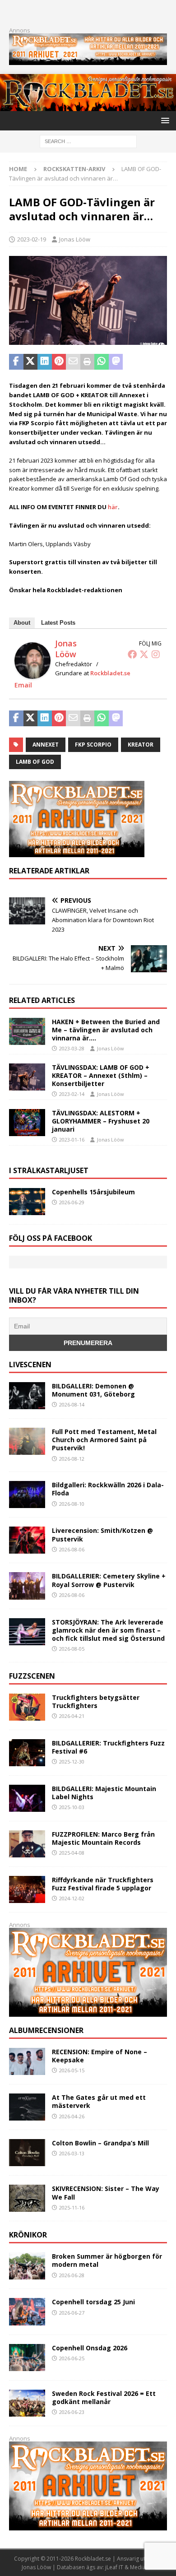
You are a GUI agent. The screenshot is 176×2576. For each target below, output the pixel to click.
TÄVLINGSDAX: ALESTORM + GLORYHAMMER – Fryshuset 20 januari (101, 1121)
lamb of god (35, 762)
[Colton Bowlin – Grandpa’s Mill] (27, 2153)
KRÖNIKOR (28, 2235)
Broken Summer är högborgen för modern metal (107, 2260)
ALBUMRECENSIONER (46, 2030)
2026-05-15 (72, 2070)
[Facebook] (132, 654)
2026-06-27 (72, 2313)
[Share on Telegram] (130, 362)
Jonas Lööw (75, 239)
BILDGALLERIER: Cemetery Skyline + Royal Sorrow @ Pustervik (109, 1580)
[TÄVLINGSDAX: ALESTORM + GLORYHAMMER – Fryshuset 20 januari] (27, 1123)
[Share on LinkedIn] (45, 362)
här (113, 507)
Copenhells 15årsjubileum (93, 1192)
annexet (46, 745)
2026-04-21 (72, 1716)
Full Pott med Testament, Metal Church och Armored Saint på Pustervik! (104, 1440)
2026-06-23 (72, 2412)
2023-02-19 (32, 239)
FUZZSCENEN (32, 1676)
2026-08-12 (72, 1459)
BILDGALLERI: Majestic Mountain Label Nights (104, 1793)
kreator (141, 745)
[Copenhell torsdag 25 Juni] (27, 2311)
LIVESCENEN (30, 1365)
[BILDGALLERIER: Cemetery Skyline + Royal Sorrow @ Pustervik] (27, 1586)
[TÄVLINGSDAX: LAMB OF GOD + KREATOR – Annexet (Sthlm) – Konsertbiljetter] (27, 1077)
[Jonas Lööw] (32, 674)
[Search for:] (88, 141)
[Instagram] (156, 654)
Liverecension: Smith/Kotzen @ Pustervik (102, 1534)
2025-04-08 (72, 1853)
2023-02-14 (72, 1094)
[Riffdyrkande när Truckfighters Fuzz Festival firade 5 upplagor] (27, 1889)
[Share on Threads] (158, 362)
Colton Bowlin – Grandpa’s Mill (100, 2143)
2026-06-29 (72, 1202)
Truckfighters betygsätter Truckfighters (96, 1701)
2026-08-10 (72, 1504)
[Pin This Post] (59, 362)
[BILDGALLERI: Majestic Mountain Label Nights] (27, 1798)
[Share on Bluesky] (144, 362)
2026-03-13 (72, 2153)
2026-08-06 (72, 1549)
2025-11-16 (72, 2207)
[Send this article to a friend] (73, 362)
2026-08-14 (72, 1404)
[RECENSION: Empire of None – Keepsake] (27, 2061)
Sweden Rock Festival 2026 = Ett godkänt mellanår (104, 2397)
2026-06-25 (72, 2358)
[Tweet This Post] (31, 362)
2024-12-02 (72, 1898)
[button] (164, 120)
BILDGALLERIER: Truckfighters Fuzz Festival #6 (108, 1747)
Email (23, 685)
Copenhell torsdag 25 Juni (93, 2302)
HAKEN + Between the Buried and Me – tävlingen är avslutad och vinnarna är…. (106, 1030)
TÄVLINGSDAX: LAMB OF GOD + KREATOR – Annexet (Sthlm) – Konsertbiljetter (101, 1075)
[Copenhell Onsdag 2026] (27, 2358)
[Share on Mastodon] (116, 362)
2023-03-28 (72, 1048)
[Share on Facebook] (16, 362)
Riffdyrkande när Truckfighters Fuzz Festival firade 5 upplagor (103, 1884)
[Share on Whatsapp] (102, 362)
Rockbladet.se (110, 673)
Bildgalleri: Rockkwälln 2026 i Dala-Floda (108, 1489)
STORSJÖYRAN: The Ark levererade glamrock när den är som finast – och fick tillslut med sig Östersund (108, 1630)
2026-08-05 (72, 1649)
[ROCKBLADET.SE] (88, 106)
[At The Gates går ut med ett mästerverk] (27, 2107)
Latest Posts (58, 623)
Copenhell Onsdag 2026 (90, 2348)
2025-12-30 (72, 1761)
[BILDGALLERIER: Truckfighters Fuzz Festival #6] (27, 1753)
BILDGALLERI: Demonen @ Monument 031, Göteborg (93, 1390)
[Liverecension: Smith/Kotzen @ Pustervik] (27, 1540)
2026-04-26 (72, 2116)
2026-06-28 (72, 2275)
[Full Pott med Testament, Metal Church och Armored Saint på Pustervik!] (27, 1441)
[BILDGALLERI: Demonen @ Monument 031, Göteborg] (27, 1396)
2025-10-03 (72, 1807)
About (22, 623)
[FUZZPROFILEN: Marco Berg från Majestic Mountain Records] (27, 1844)
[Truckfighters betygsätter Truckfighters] (27, 1707)
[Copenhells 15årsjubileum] (27, 1202)
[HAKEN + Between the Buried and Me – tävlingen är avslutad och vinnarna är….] (27, 1031)
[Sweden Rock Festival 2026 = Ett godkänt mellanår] (27, 2403)
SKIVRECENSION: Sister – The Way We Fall (106, 2193)
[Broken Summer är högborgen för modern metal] (27, 2266)
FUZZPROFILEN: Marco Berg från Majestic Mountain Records (103, 1838)
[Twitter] (144, 654)
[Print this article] (88, 362)
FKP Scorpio (93, 745)
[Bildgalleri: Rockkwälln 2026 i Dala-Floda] (27, 1495)
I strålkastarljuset (49, 1170)
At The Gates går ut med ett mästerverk (99, 2101)
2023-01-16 (72, 1139)
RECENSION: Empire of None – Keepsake (100, 2056)
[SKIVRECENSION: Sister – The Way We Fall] (27, 2198)
